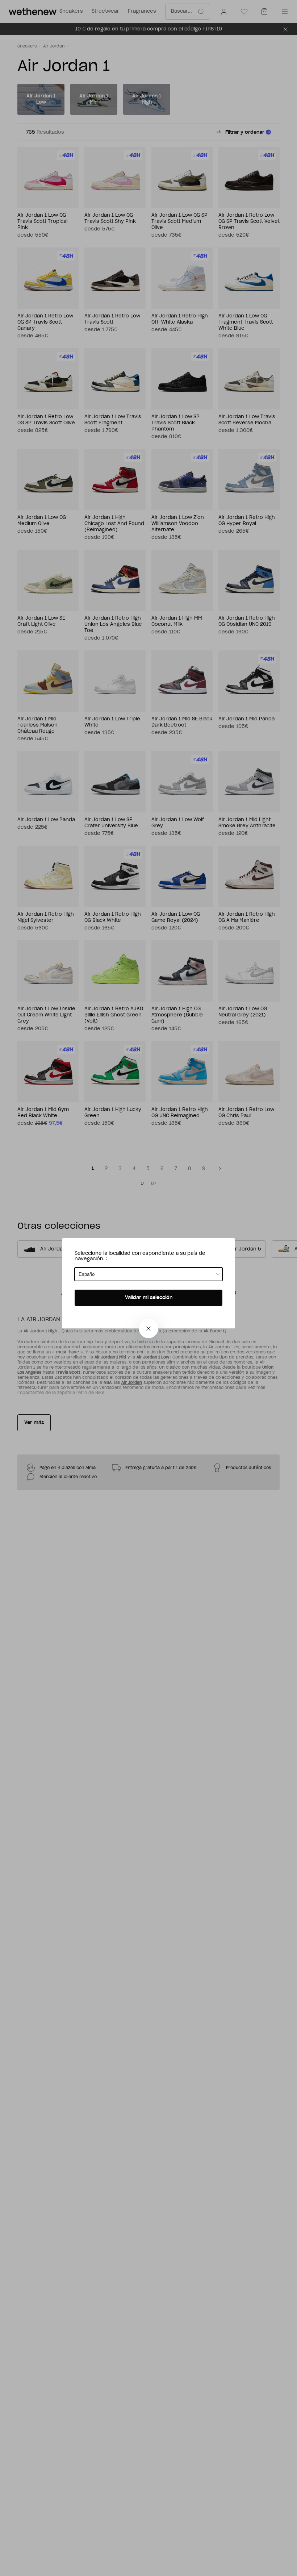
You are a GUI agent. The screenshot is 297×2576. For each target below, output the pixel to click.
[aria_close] (148, 1328)
